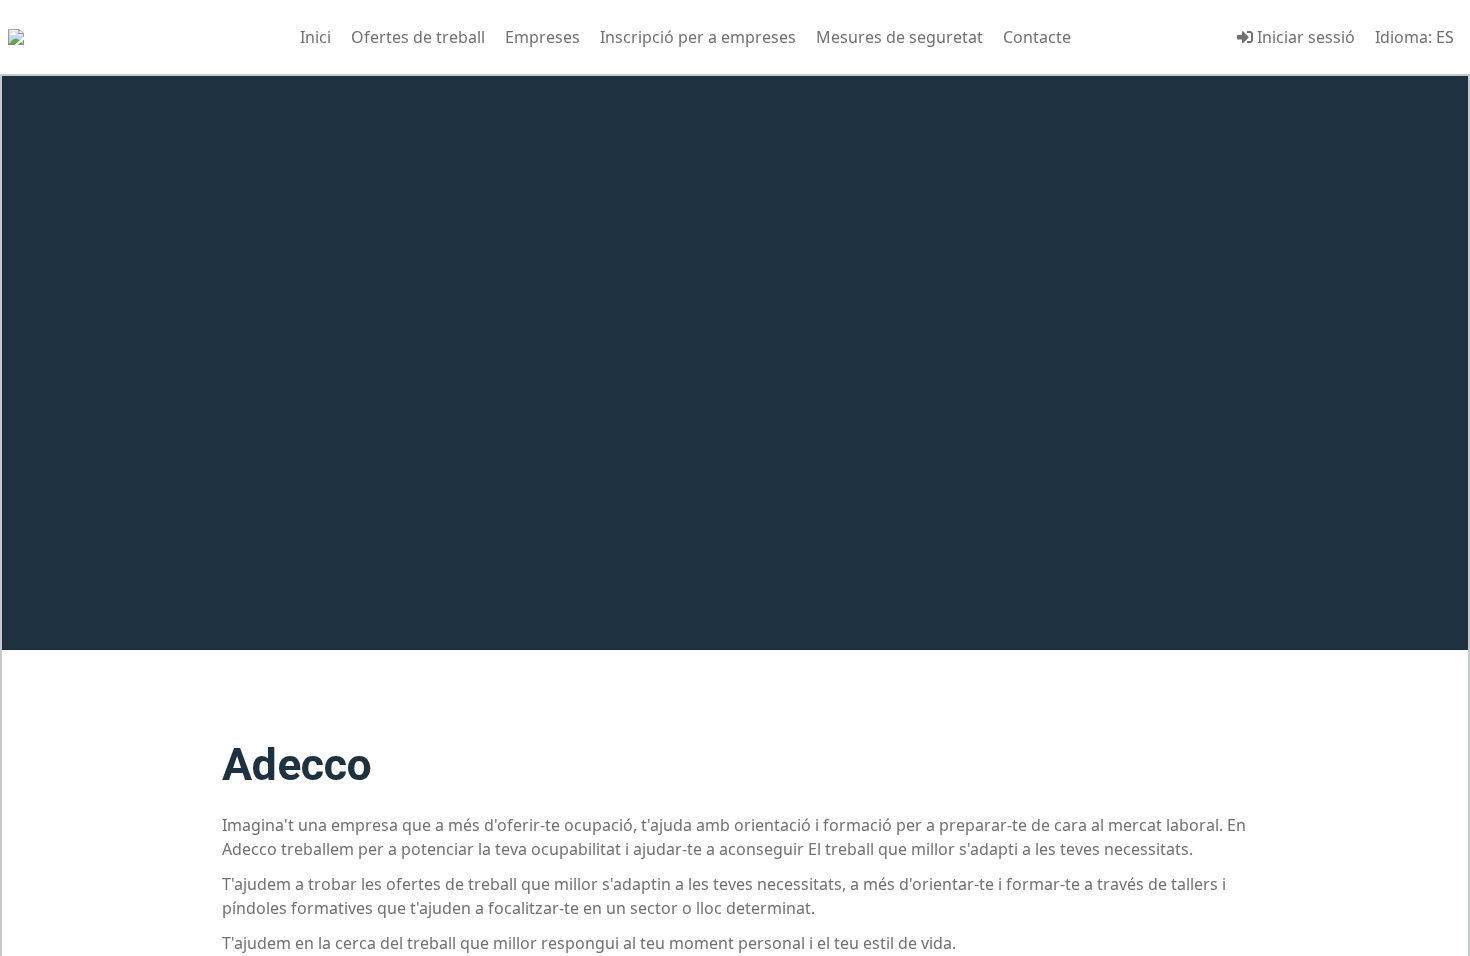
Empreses (542, 37)
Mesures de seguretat (899, 37)
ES (1445, 37)
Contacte (1037, 37)
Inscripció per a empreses (698, 37)
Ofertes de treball (418, 37)
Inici (315, 37)
